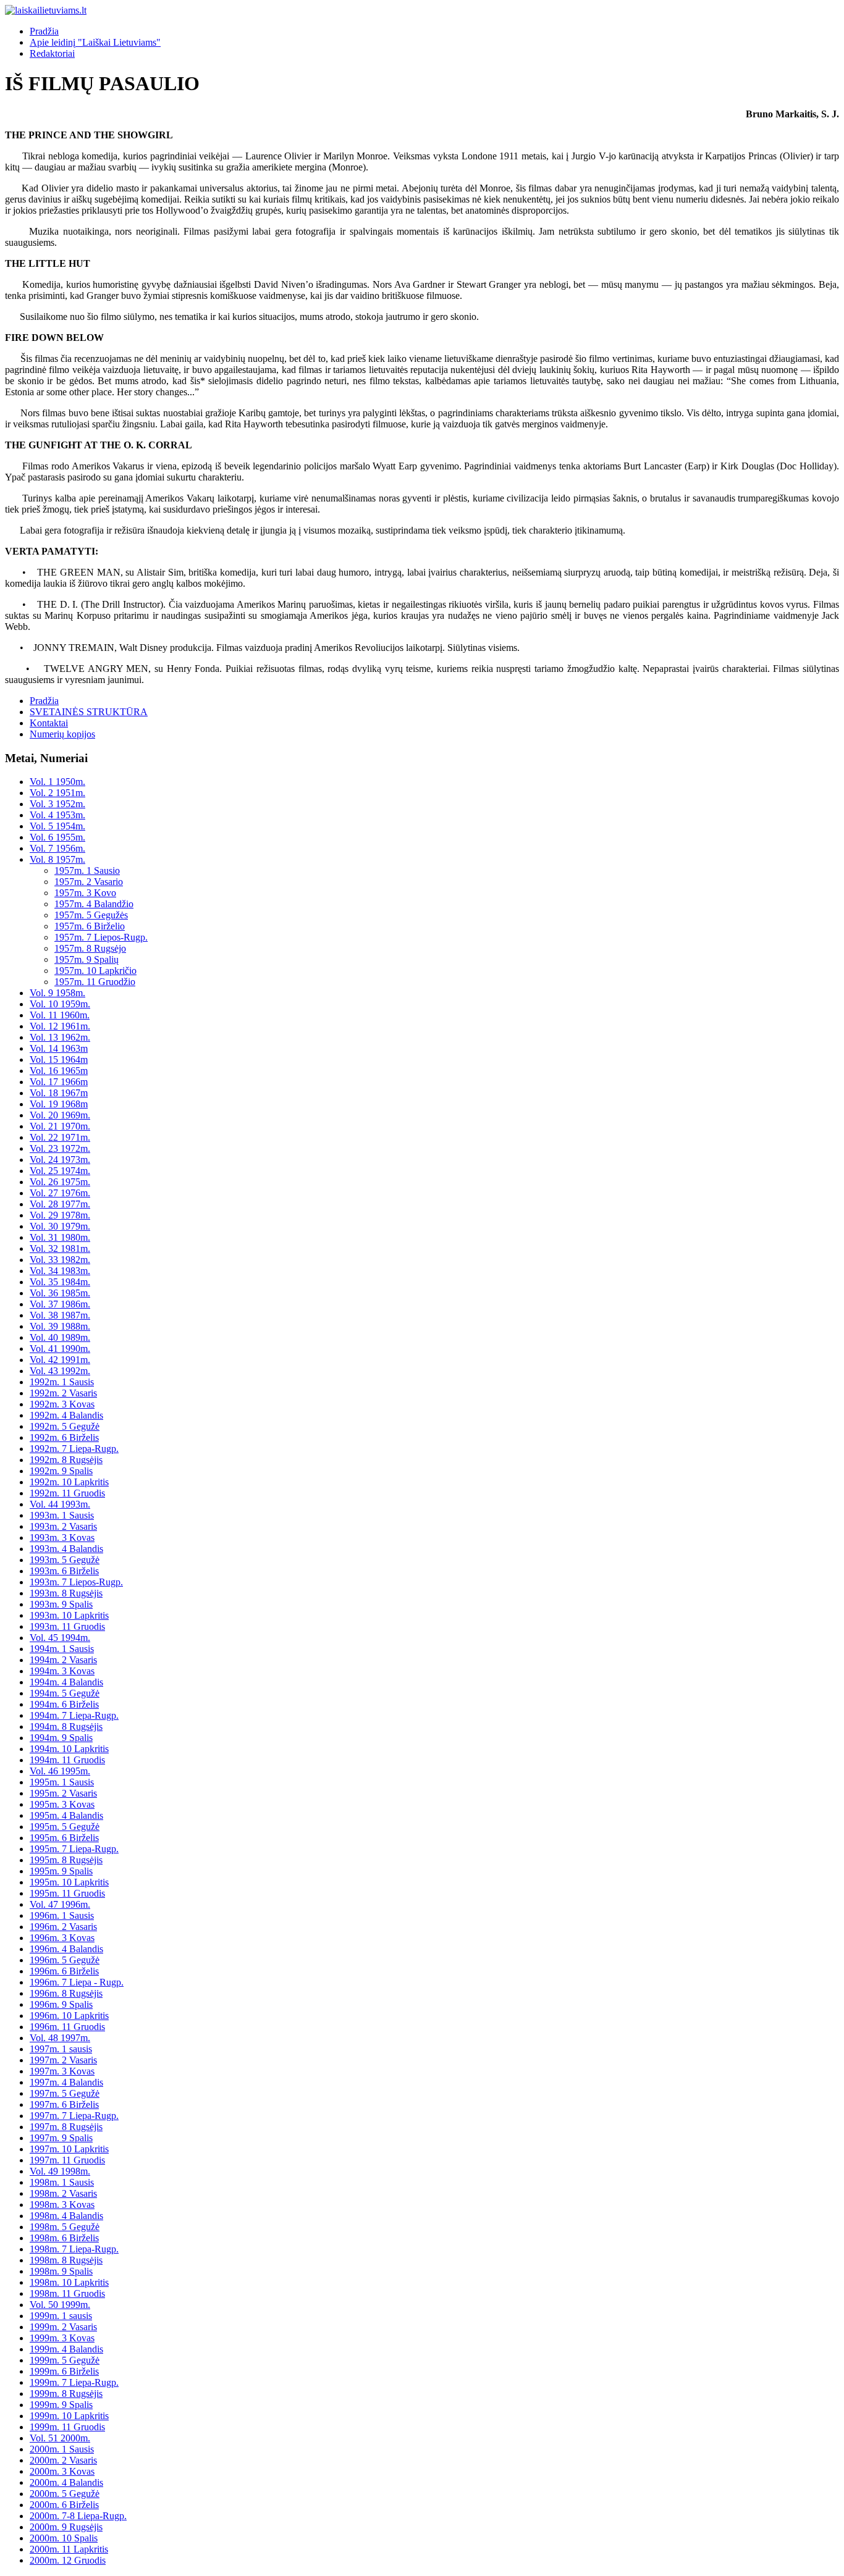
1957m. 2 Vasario (89, 882)
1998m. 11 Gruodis (67, 2293)
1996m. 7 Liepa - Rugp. (77, 1982)
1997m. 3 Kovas (62, 2071)
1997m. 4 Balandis (66, 2082)
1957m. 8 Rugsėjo (90, 948)
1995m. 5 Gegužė (65, 1827)
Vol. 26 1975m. (60, 1182)
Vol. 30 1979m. (60, 1226)
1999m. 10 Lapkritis (69, 2416)
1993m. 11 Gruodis (67, 1626)
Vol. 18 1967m (59, 1093)
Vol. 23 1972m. (60, 1148)
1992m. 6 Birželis (64, 1437)
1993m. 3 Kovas (62, 1538)
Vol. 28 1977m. (60, 1204)
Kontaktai (49, 723)
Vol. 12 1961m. (60, 1026)
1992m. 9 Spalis (61, 1471)
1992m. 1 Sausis (62, 1382)
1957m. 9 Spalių (87, 959)
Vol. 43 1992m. (60, 1371)
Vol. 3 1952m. (57, 804)
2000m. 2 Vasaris (63, 2460)
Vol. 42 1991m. (60, 1360)
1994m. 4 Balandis (66, 1682)
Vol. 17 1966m (59, 1082)
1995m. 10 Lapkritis (69, 1882)
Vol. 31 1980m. (60, 1237)
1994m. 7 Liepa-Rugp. (74, 1715)
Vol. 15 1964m (59, 1059)
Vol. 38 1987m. (60, 1315)
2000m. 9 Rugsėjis (66, 2527)
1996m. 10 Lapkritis (69, 2016)
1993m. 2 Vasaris (63, 1526)
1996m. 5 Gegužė (65, 1960)
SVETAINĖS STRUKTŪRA (89, 712)
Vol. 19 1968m (59, 1104)
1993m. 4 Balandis (66, 1549)
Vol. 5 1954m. (57, 826)
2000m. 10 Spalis (64, 2538)
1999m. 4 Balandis (66, 2349)
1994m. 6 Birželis (64, 1704)
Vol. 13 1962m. (60, 1037)
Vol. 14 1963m (59, 1048)
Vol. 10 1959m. (60, 1004)
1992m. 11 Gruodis (67, 1493)
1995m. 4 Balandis (66, 1815)
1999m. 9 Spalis (61, 2405)
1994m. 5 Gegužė (65, 1693)
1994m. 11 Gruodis (67, 1760)
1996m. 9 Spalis (61, 2004)
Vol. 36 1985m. (60, 1293)
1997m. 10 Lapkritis (69, 2149)
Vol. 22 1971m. (60, 1137)
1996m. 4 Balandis (66, 1949)
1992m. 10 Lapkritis (69, 1482)
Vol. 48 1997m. (60, 2038)
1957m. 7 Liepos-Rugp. (101, 937)
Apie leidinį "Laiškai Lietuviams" (95, 42)
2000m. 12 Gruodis (68, 2560)
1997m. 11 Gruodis (67, 2160)
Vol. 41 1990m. (60, 1349)
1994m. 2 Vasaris (63, 1660)
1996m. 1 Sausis (62, 1915)
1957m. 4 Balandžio (94, 904)
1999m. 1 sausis (61, 2316)
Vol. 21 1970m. (60, 1126)
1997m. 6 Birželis (64, 2104)
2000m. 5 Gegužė (65, 2494)
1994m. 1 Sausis (62, 1649)
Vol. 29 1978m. (60, 1215)
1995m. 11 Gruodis (67, 1893)
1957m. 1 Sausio (87, 871)
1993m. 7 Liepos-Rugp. (76, 1582)
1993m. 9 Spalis (61, 1604)
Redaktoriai (52, 53)
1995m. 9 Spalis (61, 1871)
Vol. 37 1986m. (60, 1304)
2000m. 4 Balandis (66, 2482)
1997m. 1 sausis (61, 2049)
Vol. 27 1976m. (60, 1193)
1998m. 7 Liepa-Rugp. (74, 2249)
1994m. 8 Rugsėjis (66, 1726)
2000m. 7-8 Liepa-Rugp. (78, 2516)
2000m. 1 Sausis (62, 2449)
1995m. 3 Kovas (62, 1804)
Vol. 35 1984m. (60, 1282)
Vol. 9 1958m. (57, 993)
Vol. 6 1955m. (57, 837)
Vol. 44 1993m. (60, 1504)
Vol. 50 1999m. (60, 2305)
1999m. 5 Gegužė (65, 2360)
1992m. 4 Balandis (66, 1415)
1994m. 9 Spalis (61, 1738)
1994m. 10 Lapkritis (69, 1749)
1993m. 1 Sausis (62, 1515)
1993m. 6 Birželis (64, 1571)
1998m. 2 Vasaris (63, 2193)
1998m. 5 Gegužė (65, 2227)
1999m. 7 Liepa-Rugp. (74, 2382)
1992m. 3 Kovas (62, 1404)
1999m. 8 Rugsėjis (66, 2393)
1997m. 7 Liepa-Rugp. (74, 2116)
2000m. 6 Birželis (64, 2505)
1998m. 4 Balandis (66, 2216)
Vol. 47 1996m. (60, 1904)
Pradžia (44, 31)
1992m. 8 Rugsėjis (66, 1460)
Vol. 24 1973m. (60, 1160)
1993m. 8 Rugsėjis (66, 1593)
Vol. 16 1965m (59, 1071)
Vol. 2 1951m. (57, 793)
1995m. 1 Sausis (62, 1782)
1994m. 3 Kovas (62, 1671)
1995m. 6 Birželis (64, 1838)
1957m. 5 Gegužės (91, 915)
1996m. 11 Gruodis (67, 2027)
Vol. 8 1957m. (57, 859)
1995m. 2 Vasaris (63, 1793)
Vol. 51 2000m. (60, 2438)
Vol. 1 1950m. (57, 782)
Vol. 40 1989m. (60, 1337)
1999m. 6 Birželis (64, 2371)
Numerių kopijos (62, 734)
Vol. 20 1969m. (60, 1115)
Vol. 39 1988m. (60, 1326)
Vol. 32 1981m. (60, 1248)
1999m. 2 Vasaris (63, 2327)
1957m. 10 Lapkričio (95, 971)
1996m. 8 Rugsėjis (66, 1993)
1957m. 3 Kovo (85, 893)
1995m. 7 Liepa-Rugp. (74, 1849)
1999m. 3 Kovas (62, 2338)
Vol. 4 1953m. (57, 815)
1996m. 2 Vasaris (63, 1927)
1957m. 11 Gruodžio (95, 982)
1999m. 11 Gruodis (67, 2427)
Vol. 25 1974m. (60, 1171)
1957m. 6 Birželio (90, 926)
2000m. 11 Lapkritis (69, 2549)
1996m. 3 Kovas (62, 1938)
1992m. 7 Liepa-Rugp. (74, 1449)
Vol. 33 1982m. (60, 1260)
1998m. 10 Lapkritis (69, 2282)
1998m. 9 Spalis (61, 2271)
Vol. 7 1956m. (57, 848)
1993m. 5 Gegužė (65, 1560)
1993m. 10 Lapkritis (69, 1615)
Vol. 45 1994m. (60, 1638)
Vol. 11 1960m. (60, 1015)
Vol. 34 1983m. (60, 1271)
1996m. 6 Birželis (64, 1971)
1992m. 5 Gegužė (65, 1426)
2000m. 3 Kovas (62, 2471)
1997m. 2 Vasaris (63, 2060)
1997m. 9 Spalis (61, 2138)
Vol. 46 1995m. (60, 1771)
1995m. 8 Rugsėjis (66, 1860)
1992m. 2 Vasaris (63, 1393)
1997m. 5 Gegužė (65, 2093)
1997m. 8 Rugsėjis (66, 2127)
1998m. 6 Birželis (64, 2238)
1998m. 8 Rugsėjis (66, 2260)
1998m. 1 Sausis (62, 2182)
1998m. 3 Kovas (62, 2205)
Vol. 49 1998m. (60, 2171)
